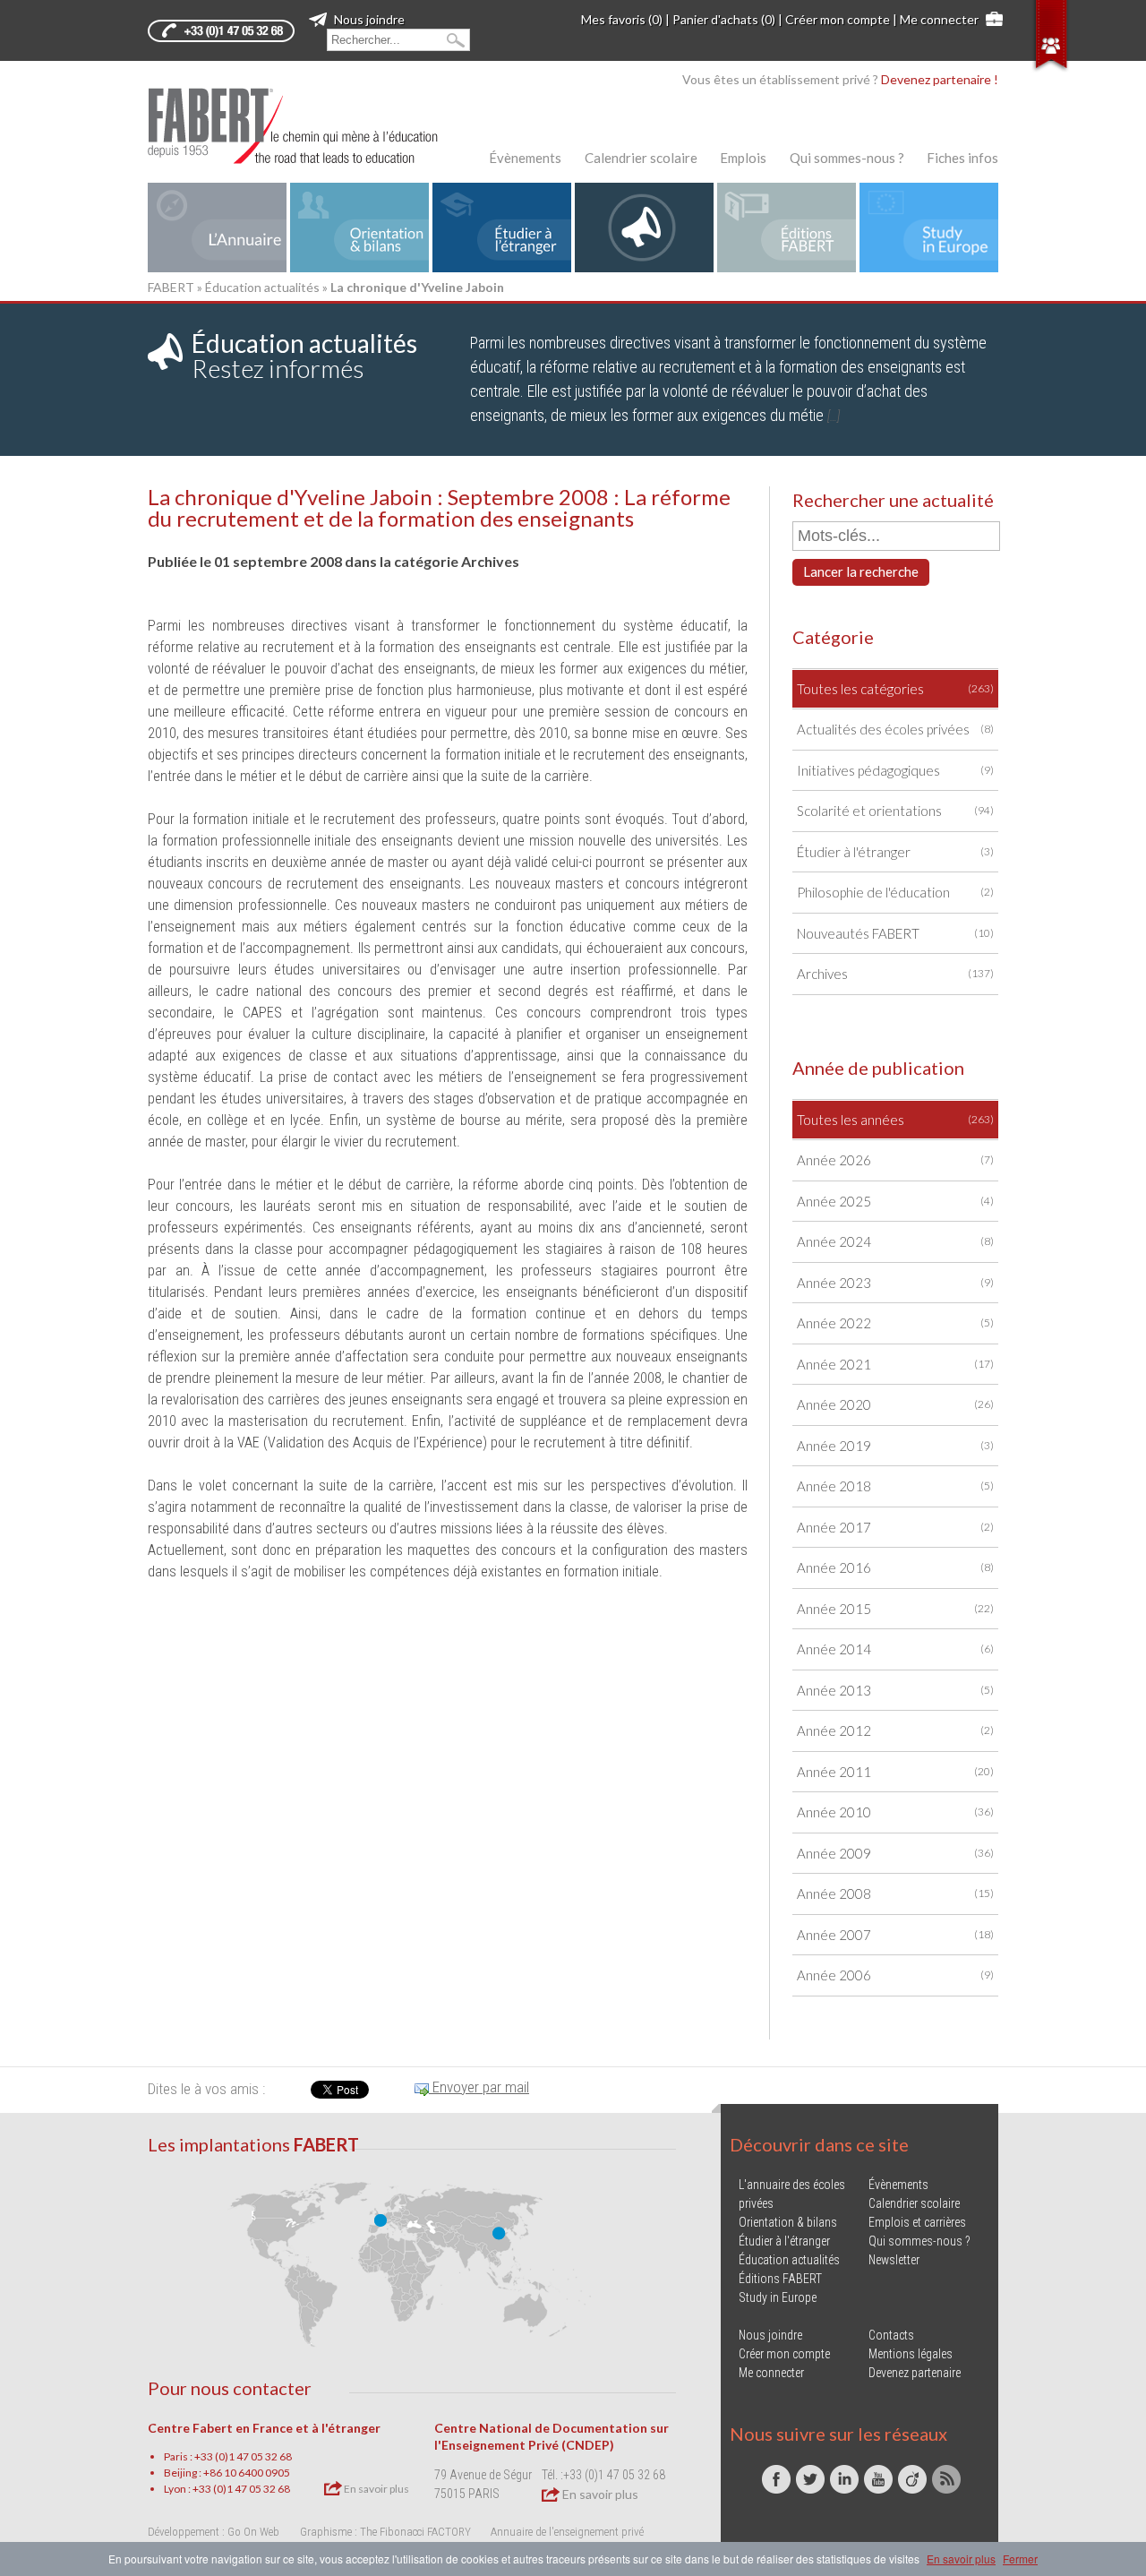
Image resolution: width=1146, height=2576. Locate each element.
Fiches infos (962, 158)
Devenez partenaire (915, 2373)
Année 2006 (895, 1975)
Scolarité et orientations (895, 811)
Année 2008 (895, 1893)
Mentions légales (911, 2354)
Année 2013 (895, 1690)
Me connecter (939, 19)
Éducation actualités (262, 287)
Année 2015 (895, 1609)
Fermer (1020, 2559)
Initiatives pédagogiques (895, 770)
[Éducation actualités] (644, 228)
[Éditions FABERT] (787, 228)
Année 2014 (895, 1649)
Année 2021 (895, 1364)
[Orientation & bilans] (359, 228)
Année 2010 (895, 1812)
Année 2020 (895, 1404)
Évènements (525, 158)
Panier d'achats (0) (724, 19)
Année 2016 (895, 1567)
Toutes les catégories (895, 689)
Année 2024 (895, 1241)
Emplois (743, 158)
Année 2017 (895, 1527)
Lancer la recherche (861, 571)
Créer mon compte (838, 19)
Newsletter (894, 2260)
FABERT (171, 287)
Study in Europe (778, 2297)
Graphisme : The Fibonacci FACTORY (385, 2532)
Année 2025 (895, 1201)
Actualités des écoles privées (895, 729)
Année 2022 (895, 1323)
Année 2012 (895, 1730)
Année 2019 (895, 1446)
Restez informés (304, 356)
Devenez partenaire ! (940, 79)
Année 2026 (895, 1160)
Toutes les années (895, 1120)
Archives (895, 974)
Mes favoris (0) (622, 19)
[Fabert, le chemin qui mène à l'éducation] (304, 126)
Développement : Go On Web (214, 2532)
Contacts (891, 2335)
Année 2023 (895, 1283)
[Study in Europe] (929, 228)
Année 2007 (895, 1935)
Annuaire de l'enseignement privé (567, 2532)
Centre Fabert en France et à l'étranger (264, 2428)
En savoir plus (376, 2489)
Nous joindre (368, 19)
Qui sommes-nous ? (847, 158)
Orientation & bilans (788, 2222)
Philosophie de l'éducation (895, 892)
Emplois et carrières (917, 2222)
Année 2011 (895, 1772)
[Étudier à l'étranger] (502, 228)
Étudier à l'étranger (895, 852)
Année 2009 (895, 1853)
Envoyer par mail (479, 2087)
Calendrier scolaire (641, 158)
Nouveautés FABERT (895, 933)
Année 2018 (895, 1486)
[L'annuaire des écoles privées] (217, 228)
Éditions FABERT (780, 2279)
